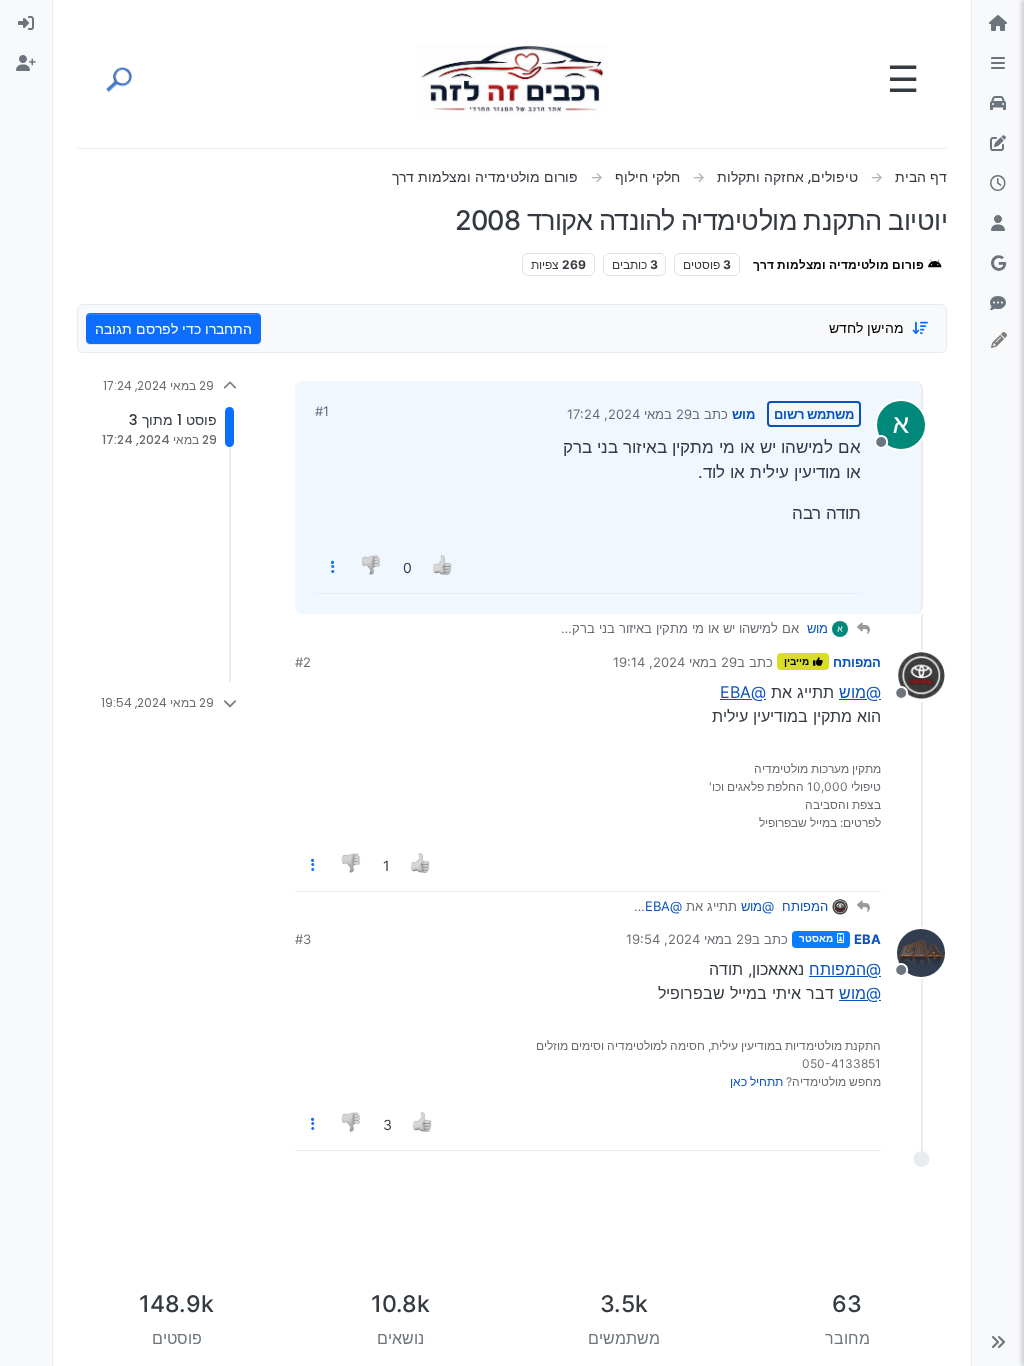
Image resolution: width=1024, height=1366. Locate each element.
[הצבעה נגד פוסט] (373, 567)
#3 (303, 939)
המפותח (857, 662)
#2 (303, 662)
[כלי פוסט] (333, 567)
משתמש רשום (814, 414)
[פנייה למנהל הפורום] (998, 304)
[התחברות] (26, 24)
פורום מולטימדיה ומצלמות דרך (840, 264)
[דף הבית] (998, 24)
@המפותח (845, 969)
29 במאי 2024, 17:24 (629, 414)
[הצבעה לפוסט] (443, 567)
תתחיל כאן (756, 1081)
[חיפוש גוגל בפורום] (998, 264)
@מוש (860, 692)
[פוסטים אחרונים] (998, 184)
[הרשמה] (26, 64)
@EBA (743, 692)
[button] (998, 1342)
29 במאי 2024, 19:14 (675, 662)
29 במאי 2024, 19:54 (689, 939)
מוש (743, 414)
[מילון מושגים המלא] (998, 104)
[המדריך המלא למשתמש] (998, 144)
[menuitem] (26, 24)
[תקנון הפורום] (998, 64)
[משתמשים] (998, 224)
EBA (867, 939)
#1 (322, 411)
